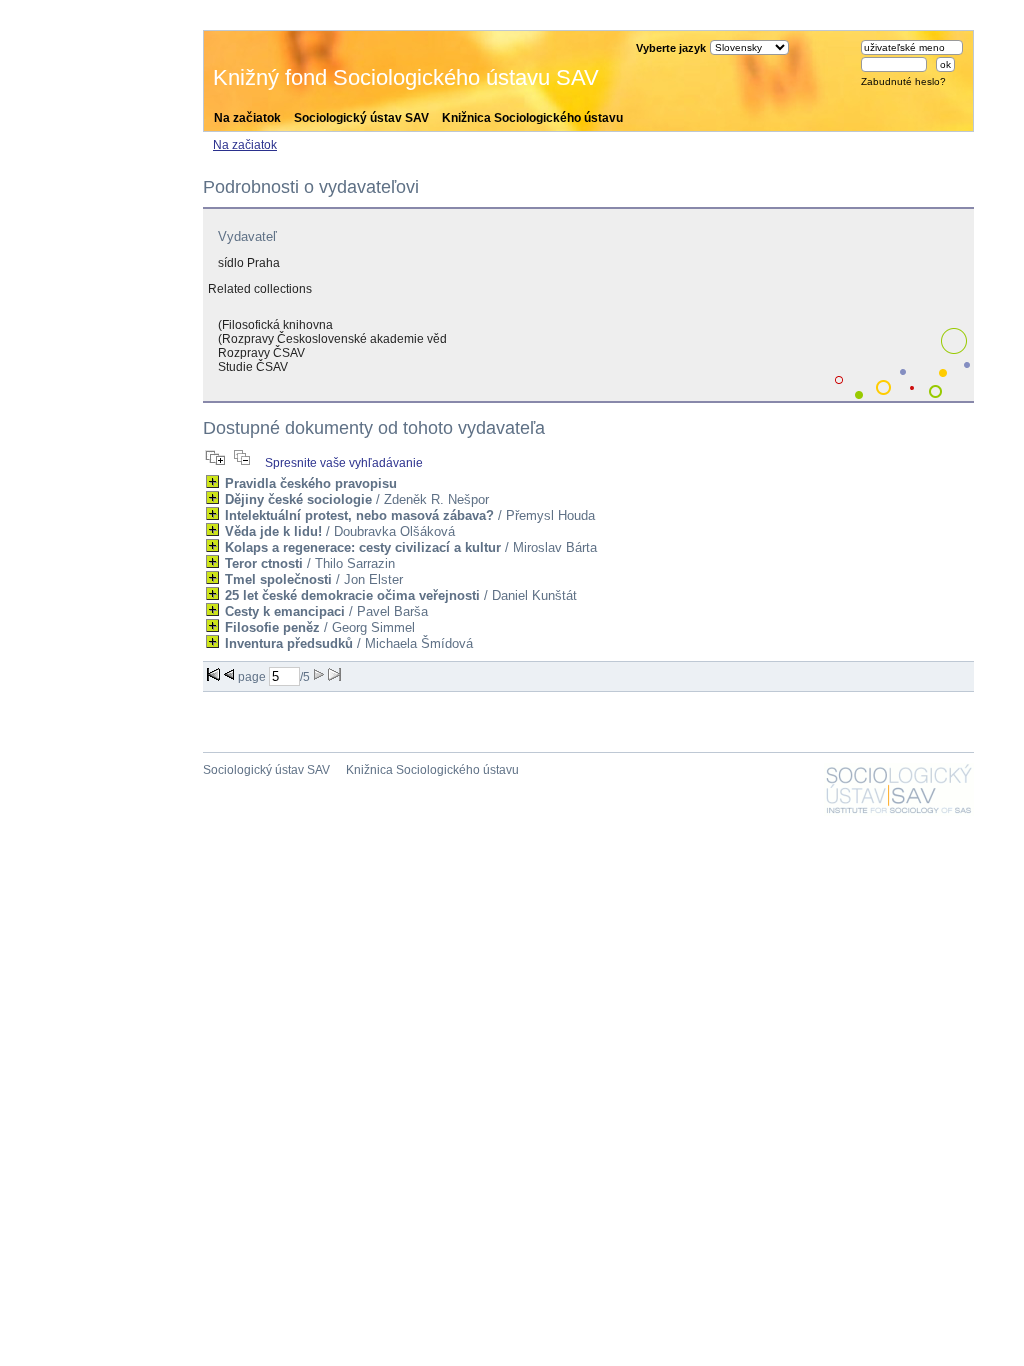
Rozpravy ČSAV (261, 353)
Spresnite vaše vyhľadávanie (344, 463)
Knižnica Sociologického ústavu (532, 118)
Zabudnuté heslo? (903, 81)
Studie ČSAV (253, 367)
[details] (212, 481)
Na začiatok (247, 118)
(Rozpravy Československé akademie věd (332, 339)
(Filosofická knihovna (275, 325)
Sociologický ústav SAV (361, 118)
